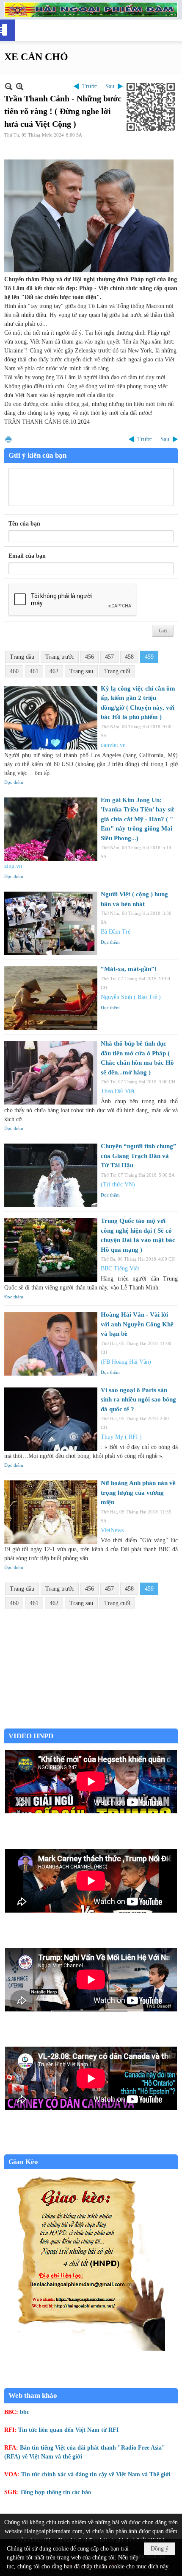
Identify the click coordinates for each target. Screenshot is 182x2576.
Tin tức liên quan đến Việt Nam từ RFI (68, 2430)
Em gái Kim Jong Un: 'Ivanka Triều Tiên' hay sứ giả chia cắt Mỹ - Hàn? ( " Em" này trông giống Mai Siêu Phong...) (137, 819)
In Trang (8, 439)
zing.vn (13, 866)
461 (34, 671)
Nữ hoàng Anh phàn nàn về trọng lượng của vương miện (138, 1492)
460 (14, 671)
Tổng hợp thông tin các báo (55, 2492)
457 (109, 657)
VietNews (112, 1530)
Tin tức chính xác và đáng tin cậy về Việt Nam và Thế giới (96, 2474)
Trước (90, 86)
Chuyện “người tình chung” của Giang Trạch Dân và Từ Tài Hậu (139, 1156)
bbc (25, 2412)
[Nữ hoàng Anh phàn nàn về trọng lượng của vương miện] (51, 1512)
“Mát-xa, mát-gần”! (129, 969)
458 (129, 657)
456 (90, 657)
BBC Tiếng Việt (120, 1268)
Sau (110, 86)
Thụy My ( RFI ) (121, 1437)
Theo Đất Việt (118, 1091)
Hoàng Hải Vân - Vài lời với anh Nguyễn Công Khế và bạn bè (137, 1324)
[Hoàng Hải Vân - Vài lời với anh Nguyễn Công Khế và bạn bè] (51, 1344)
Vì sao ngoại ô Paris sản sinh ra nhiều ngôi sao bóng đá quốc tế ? (138, 1400)
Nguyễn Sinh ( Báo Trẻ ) (131, 997)
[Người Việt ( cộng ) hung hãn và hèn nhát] (51, 923)
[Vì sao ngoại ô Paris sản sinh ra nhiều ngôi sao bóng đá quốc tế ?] (51, 1419)
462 (54, 671)
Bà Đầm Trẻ (116, 932)
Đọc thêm (14, 782)
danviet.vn (113, 745)
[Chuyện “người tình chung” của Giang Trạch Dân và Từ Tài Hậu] (51, 1175)
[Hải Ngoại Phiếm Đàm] (91, 10)
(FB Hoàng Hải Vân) (126, 1362)
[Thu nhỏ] (9, 86)
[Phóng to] (20, 86)
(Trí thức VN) (118, 1185)
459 (149, 657)
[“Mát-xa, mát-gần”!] (51, 998)
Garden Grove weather (91, 1724)
